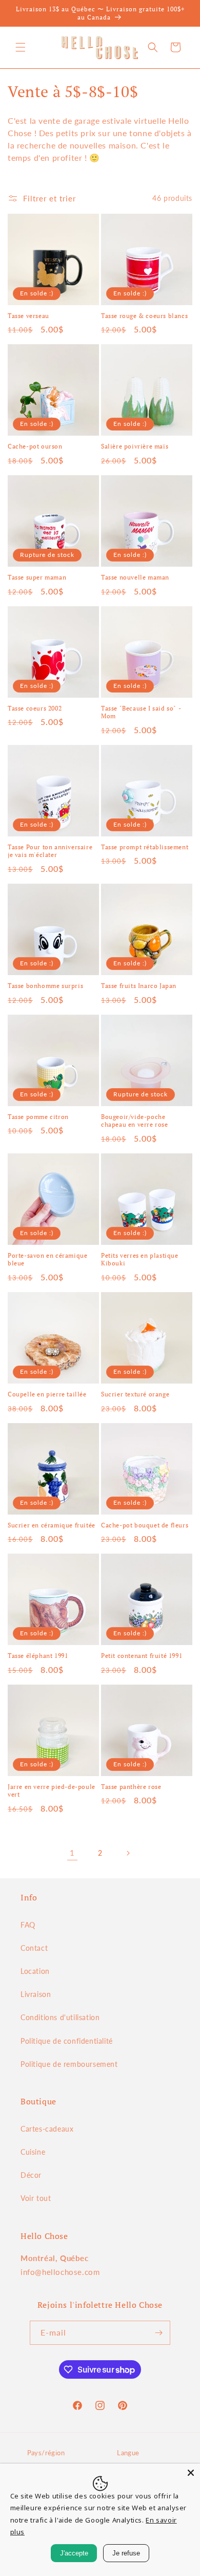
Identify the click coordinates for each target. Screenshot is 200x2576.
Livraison (36, 1994)
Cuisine (33, 2152)
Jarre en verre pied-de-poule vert (52, 1791)
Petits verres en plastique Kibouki (140, 1259)
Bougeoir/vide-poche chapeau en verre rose (135, 1121)
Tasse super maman (37, 577)
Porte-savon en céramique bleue (47, 1259)
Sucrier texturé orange (135, 1394)
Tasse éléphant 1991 (38, 1656)
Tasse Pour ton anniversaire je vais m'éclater (50, 851)
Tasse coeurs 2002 (35, 708)
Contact (34, 1948)
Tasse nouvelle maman (135, 577)
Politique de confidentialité (67, 2041)
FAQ (28, 1925)
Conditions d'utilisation (60, 2017)
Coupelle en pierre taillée (47, 1394)
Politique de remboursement (69, 2064)
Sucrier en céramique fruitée (52, 1525)
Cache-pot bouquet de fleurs (145, 1525)
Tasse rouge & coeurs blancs (144, 316)
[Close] (191, 2473)
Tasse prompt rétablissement (145, 847)
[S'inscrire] (158, 2333)
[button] (21, 47)
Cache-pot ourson (35, 446)
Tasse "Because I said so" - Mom (141, 712)
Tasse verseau (28, 316)
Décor (31, 2175)
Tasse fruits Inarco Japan (139, 986)
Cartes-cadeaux (47, 2129)
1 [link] (72, 1853)
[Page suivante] (128, 1853)
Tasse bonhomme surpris (45, 986)
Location (35, 1971)
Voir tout (36, 2198)
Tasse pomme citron (38, 1117)
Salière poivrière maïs (135, 446)
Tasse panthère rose (131, 1787)
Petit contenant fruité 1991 (142, 1656)
